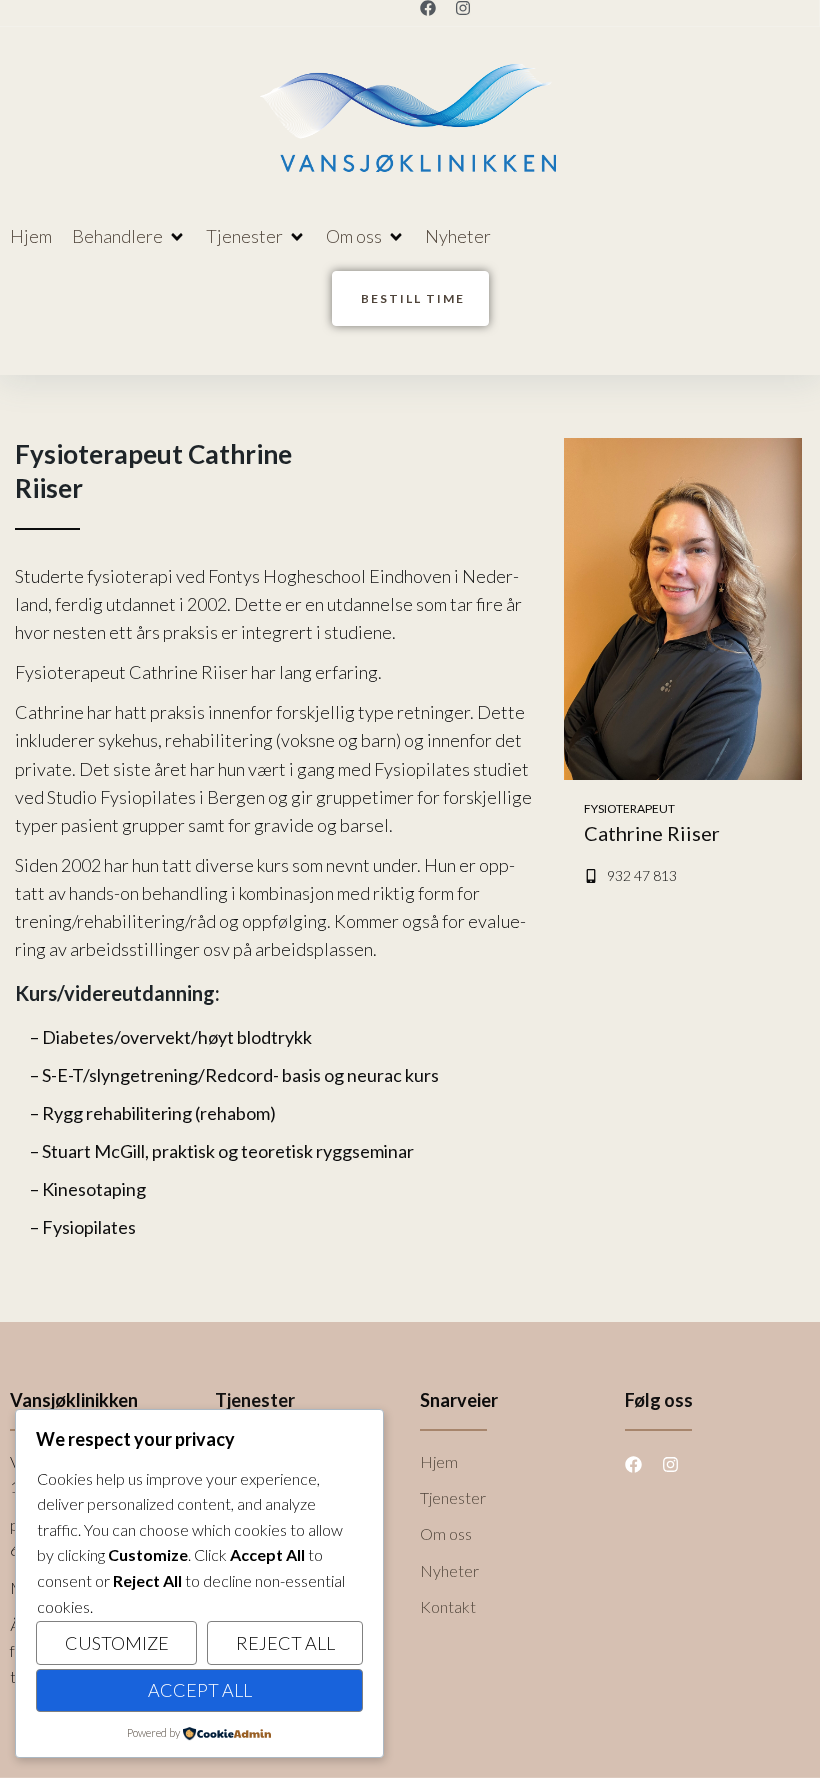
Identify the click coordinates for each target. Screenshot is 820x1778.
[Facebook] (428, 8)
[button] (129, 236)
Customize (117, 1643)
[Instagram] (463, 8)
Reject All (285, 1643)
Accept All (200, 1690)
